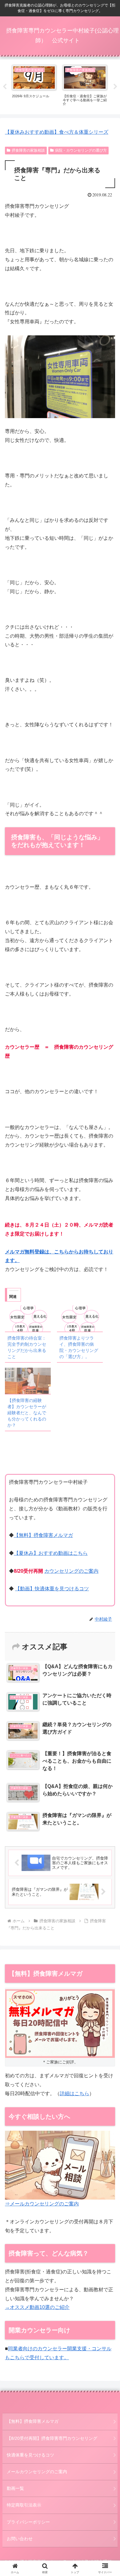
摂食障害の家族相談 (28, 150)
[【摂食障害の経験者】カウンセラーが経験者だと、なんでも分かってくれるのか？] (28, 1381)
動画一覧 (15, 2488)
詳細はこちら (74, 2094)
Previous (5, 87)
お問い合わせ (20, 2539)
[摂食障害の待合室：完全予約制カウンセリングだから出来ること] (28, 1318)
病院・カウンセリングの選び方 (81, 150)
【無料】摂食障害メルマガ (43, 1535)
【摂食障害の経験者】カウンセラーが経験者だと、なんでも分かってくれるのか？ (27, 1413)
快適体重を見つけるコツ (30, 2455)
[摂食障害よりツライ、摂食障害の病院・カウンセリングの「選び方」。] (80, 1318)
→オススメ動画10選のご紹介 (37, 2307)
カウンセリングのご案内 (71, 1571)
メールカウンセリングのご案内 (37, 2472)
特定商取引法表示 (24, 2505)
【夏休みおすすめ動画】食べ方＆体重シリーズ (57, 132)
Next (115, 87)
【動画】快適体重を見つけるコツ (52, 1589)
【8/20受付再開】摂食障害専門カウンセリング (52, 2438)
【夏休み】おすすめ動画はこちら (51, 1553)
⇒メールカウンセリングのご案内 (42, 2204)
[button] (108, 1459)
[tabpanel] (34, 86)
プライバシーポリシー (28, 2522)
